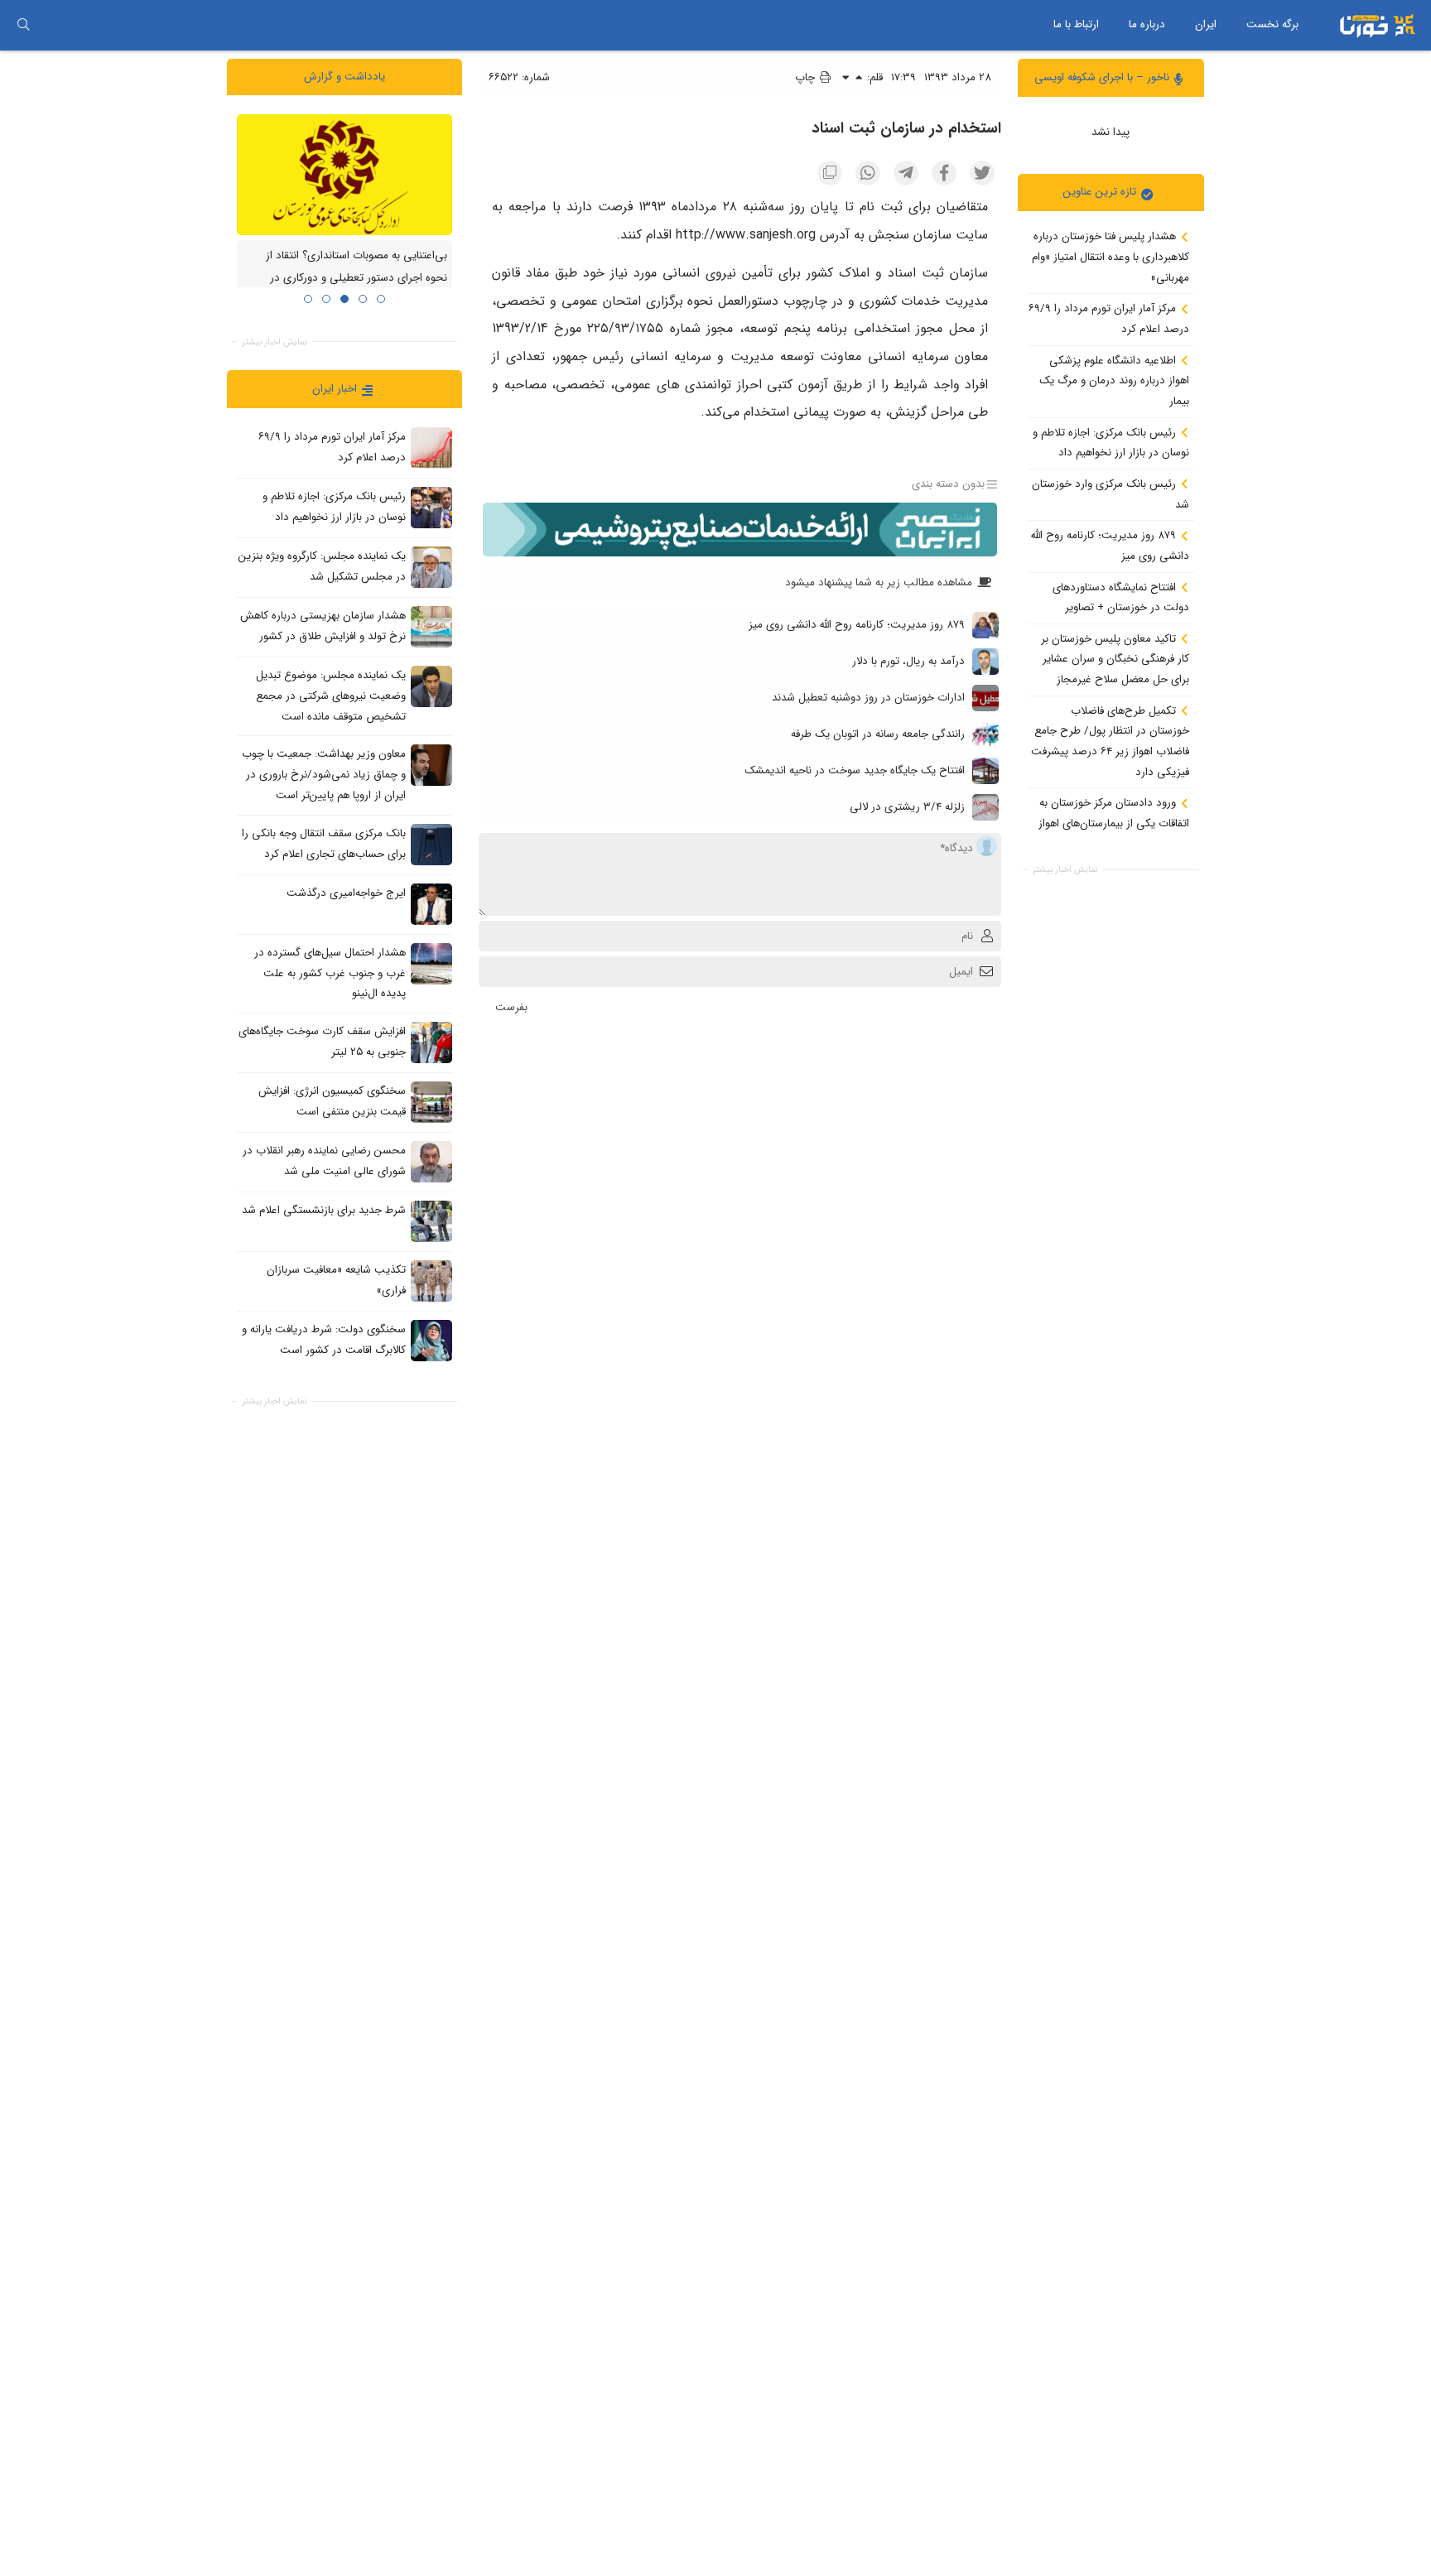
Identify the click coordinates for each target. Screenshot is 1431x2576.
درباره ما (1147, 24)
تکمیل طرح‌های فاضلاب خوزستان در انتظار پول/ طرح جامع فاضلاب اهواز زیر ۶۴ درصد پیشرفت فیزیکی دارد (1110, 741)
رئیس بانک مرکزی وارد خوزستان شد (1111, 494)
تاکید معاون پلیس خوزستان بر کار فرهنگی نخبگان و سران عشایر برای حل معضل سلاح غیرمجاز (1115, 658)
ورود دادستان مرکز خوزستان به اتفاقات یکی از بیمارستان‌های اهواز (1114, 813)
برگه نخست (1272, 24)
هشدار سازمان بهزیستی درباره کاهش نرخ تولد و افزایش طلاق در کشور (323, 626)
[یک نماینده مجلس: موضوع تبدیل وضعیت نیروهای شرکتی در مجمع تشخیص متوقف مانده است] (431, 686)
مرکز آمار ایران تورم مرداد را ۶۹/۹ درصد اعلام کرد (1109, 319)
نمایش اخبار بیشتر (1065, 870)
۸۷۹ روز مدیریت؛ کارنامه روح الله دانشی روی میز (1110, 546)
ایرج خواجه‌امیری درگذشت (346, 893)
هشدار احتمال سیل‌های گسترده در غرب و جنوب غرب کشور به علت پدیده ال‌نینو (330, 973)
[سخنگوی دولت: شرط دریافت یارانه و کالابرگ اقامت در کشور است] (431, 1340)
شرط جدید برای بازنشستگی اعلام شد (324, 1210)
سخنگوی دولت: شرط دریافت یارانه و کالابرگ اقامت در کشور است (324, 1340)
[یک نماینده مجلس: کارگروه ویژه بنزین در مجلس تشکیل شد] (431, 567)
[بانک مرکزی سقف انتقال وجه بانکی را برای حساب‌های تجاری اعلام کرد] (431, 844)
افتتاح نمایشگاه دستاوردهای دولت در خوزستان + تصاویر (1121, 597)
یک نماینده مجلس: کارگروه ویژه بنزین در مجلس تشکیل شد (322, 566)
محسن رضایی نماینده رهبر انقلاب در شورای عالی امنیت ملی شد (324, 1161)
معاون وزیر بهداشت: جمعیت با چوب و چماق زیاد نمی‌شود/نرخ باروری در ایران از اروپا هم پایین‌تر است (324, 774)
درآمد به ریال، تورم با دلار (908, 661)
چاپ (807, 77)
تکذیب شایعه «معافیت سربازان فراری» (336, 1280)
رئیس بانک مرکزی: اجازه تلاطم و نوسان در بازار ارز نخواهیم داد (1111, 442)
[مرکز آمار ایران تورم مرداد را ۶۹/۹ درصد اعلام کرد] (431, 448)
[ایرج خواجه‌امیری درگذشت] (431, 903)
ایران (1206, 24)
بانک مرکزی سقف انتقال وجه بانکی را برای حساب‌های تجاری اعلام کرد (324, 844)
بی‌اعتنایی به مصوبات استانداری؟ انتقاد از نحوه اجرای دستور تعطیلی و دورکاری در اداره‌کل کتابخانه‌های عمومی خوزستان (357, 277)
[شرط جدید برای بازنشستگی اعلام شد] (431, 1221)
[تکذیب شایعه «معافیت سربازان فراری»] (431, 1280)
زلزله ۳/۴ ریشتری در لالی (907, 807)
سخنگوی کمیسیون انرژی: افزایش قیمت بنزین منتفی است (332, 1101)
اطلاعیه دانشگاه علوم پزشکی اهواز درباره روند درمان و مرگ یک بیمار (1114, 380)
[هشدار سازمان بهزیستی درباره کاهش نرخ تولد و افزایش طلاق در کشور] (431, 627)
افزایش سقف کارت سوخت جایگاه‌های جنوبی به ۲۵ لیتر (322, 1042)
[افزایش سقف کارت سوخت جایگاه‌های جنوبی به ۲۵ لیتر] (431, 1042)
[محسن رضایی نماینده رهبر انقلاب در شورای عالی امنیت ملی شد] (431, 1161)
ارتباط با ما (1076, 24)
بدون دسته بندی (948, 484)
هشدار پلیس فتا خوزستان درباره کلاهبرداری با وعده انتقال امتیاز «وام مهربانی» (1111, 257)
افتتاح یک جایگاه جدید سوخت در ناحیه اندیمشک (855, 770)
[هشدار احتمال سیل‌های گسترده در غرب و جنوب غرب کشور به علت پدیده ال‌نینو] (431, 963)
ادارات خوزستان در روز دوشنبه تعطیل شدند (868, 698)
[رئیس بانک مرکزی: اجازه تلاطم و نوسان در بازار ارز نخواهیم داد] (431, 508)
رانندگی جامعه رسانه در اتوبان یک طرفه (878, 734)
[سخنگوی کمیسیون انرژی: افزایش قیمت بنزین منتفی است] (431, 1101)
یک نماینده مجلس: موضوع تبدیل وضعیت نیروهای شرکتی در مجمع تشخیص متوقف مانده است (331, 696)
